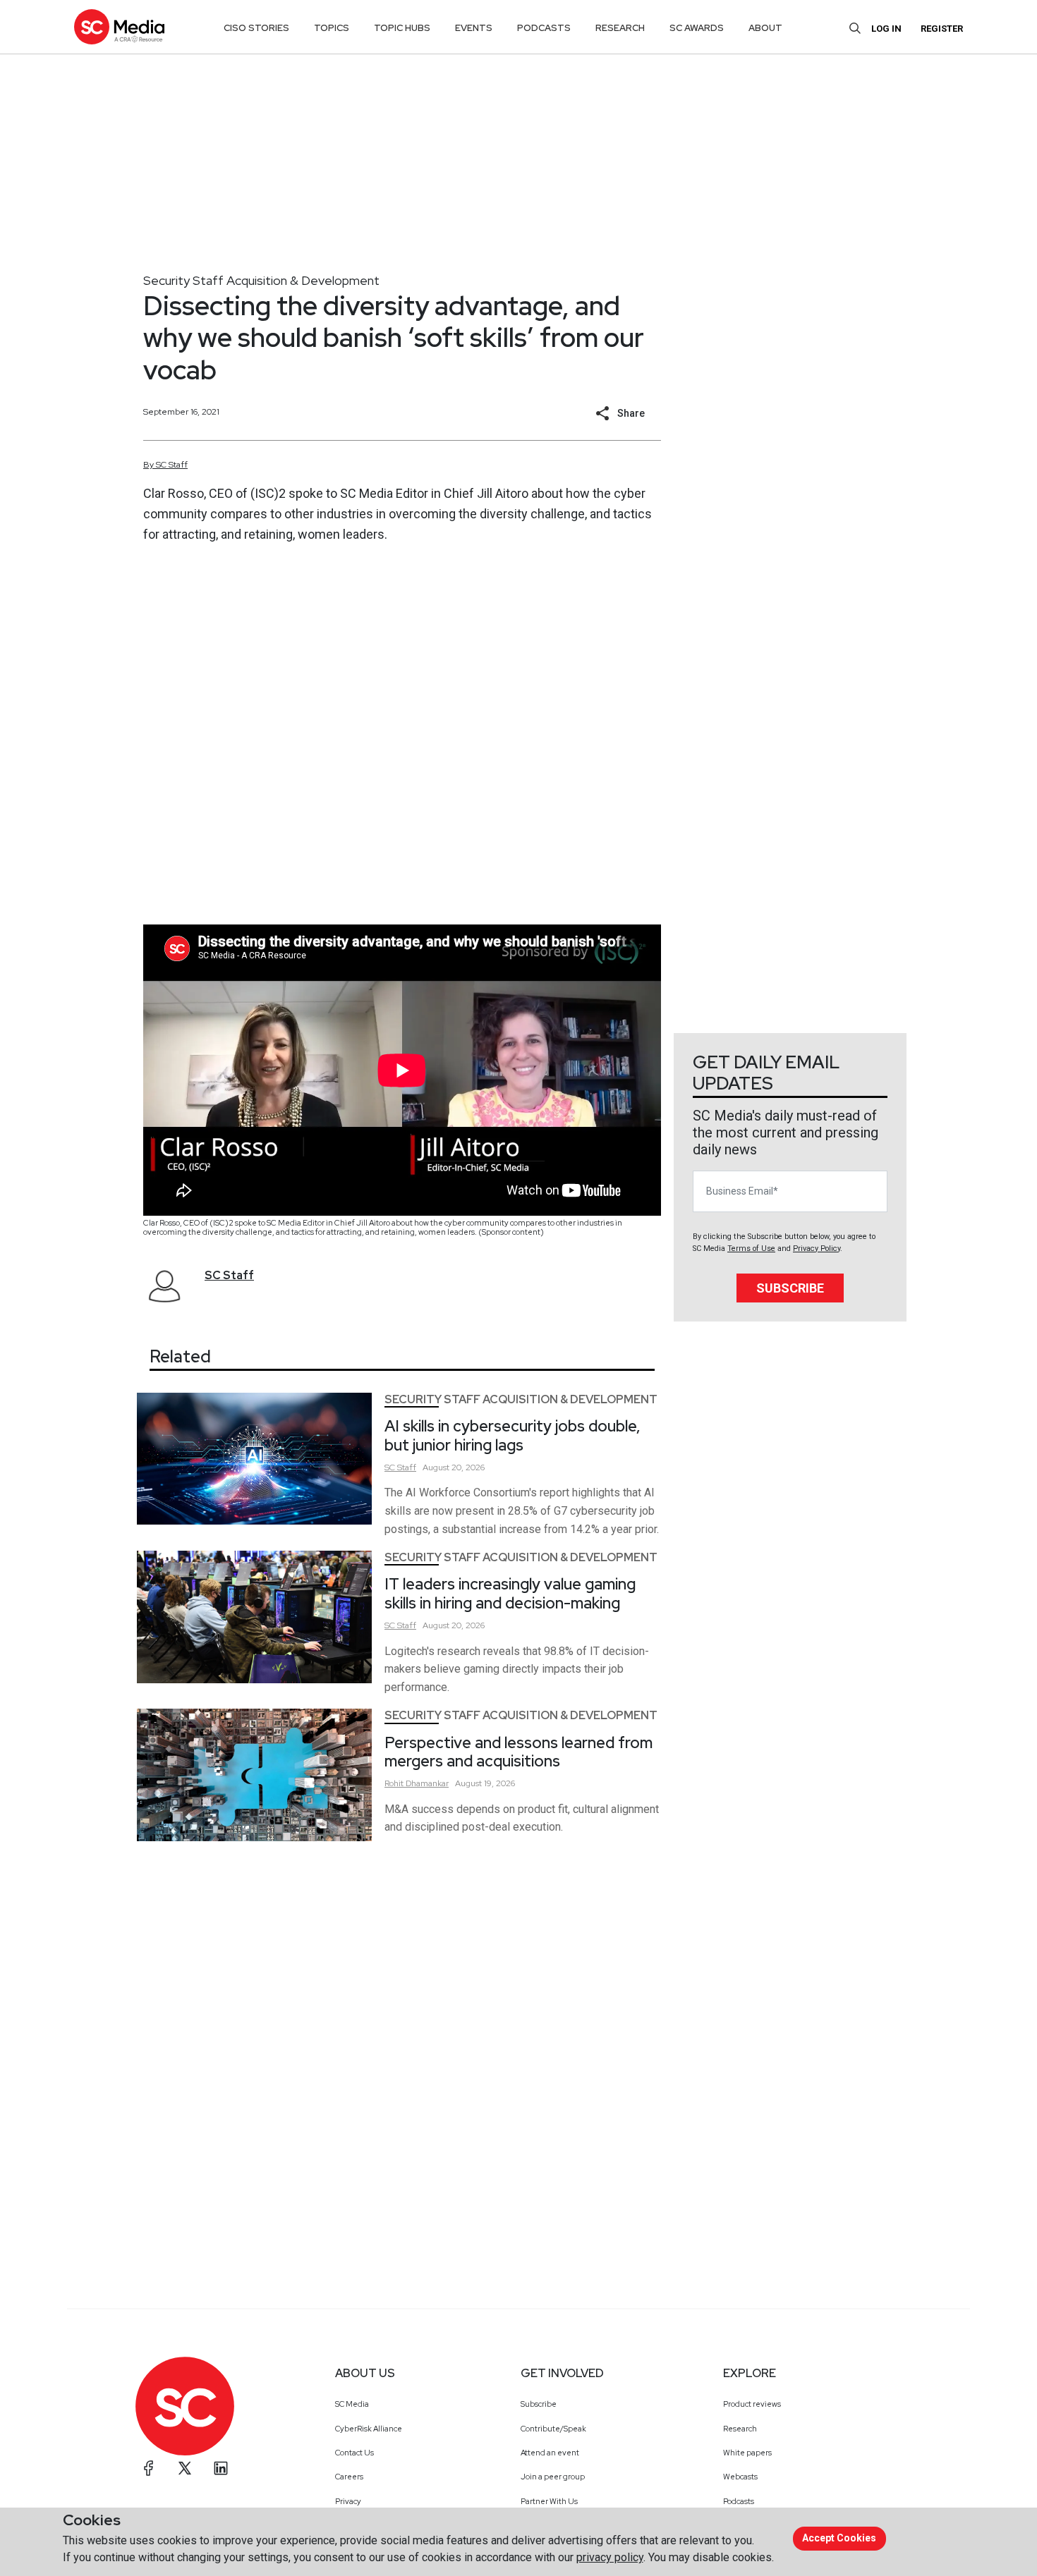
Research (740, 2429)
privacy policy (610, 2557)
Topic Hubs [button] (402, 28)
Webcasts (740, 2477)
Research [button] (620, 28)
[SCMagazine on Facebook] (149, 2468)
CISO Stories (256, 28)
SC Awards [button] (697, 28)
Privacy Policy (817, 1249)
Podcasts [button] (544, 28)
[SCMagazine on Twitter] (185, 2468)
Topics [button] (332, 28)
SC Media (352, 2404)
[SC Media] (119, 26)
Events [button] (474, 28)
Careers (349, 2477)
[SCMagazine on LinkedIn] (221, 2468)
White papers (747, 2453)
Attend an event (550, 2453)
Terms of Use (751, 1249)
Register (942, 29)
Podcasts (739, 2501)
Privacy (348, 2501)
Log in (886, 29)
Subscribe (790, 1288)
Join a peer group (553, 2477)
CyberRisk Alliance (369, 2429)
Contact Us (354, 2453)
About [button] (765, 28)
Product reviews (752, 2404)
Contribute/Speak (553, 2429)
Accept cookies (839, 2538)
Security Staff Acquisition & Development (261, 280)
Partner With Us (549, 2501)
